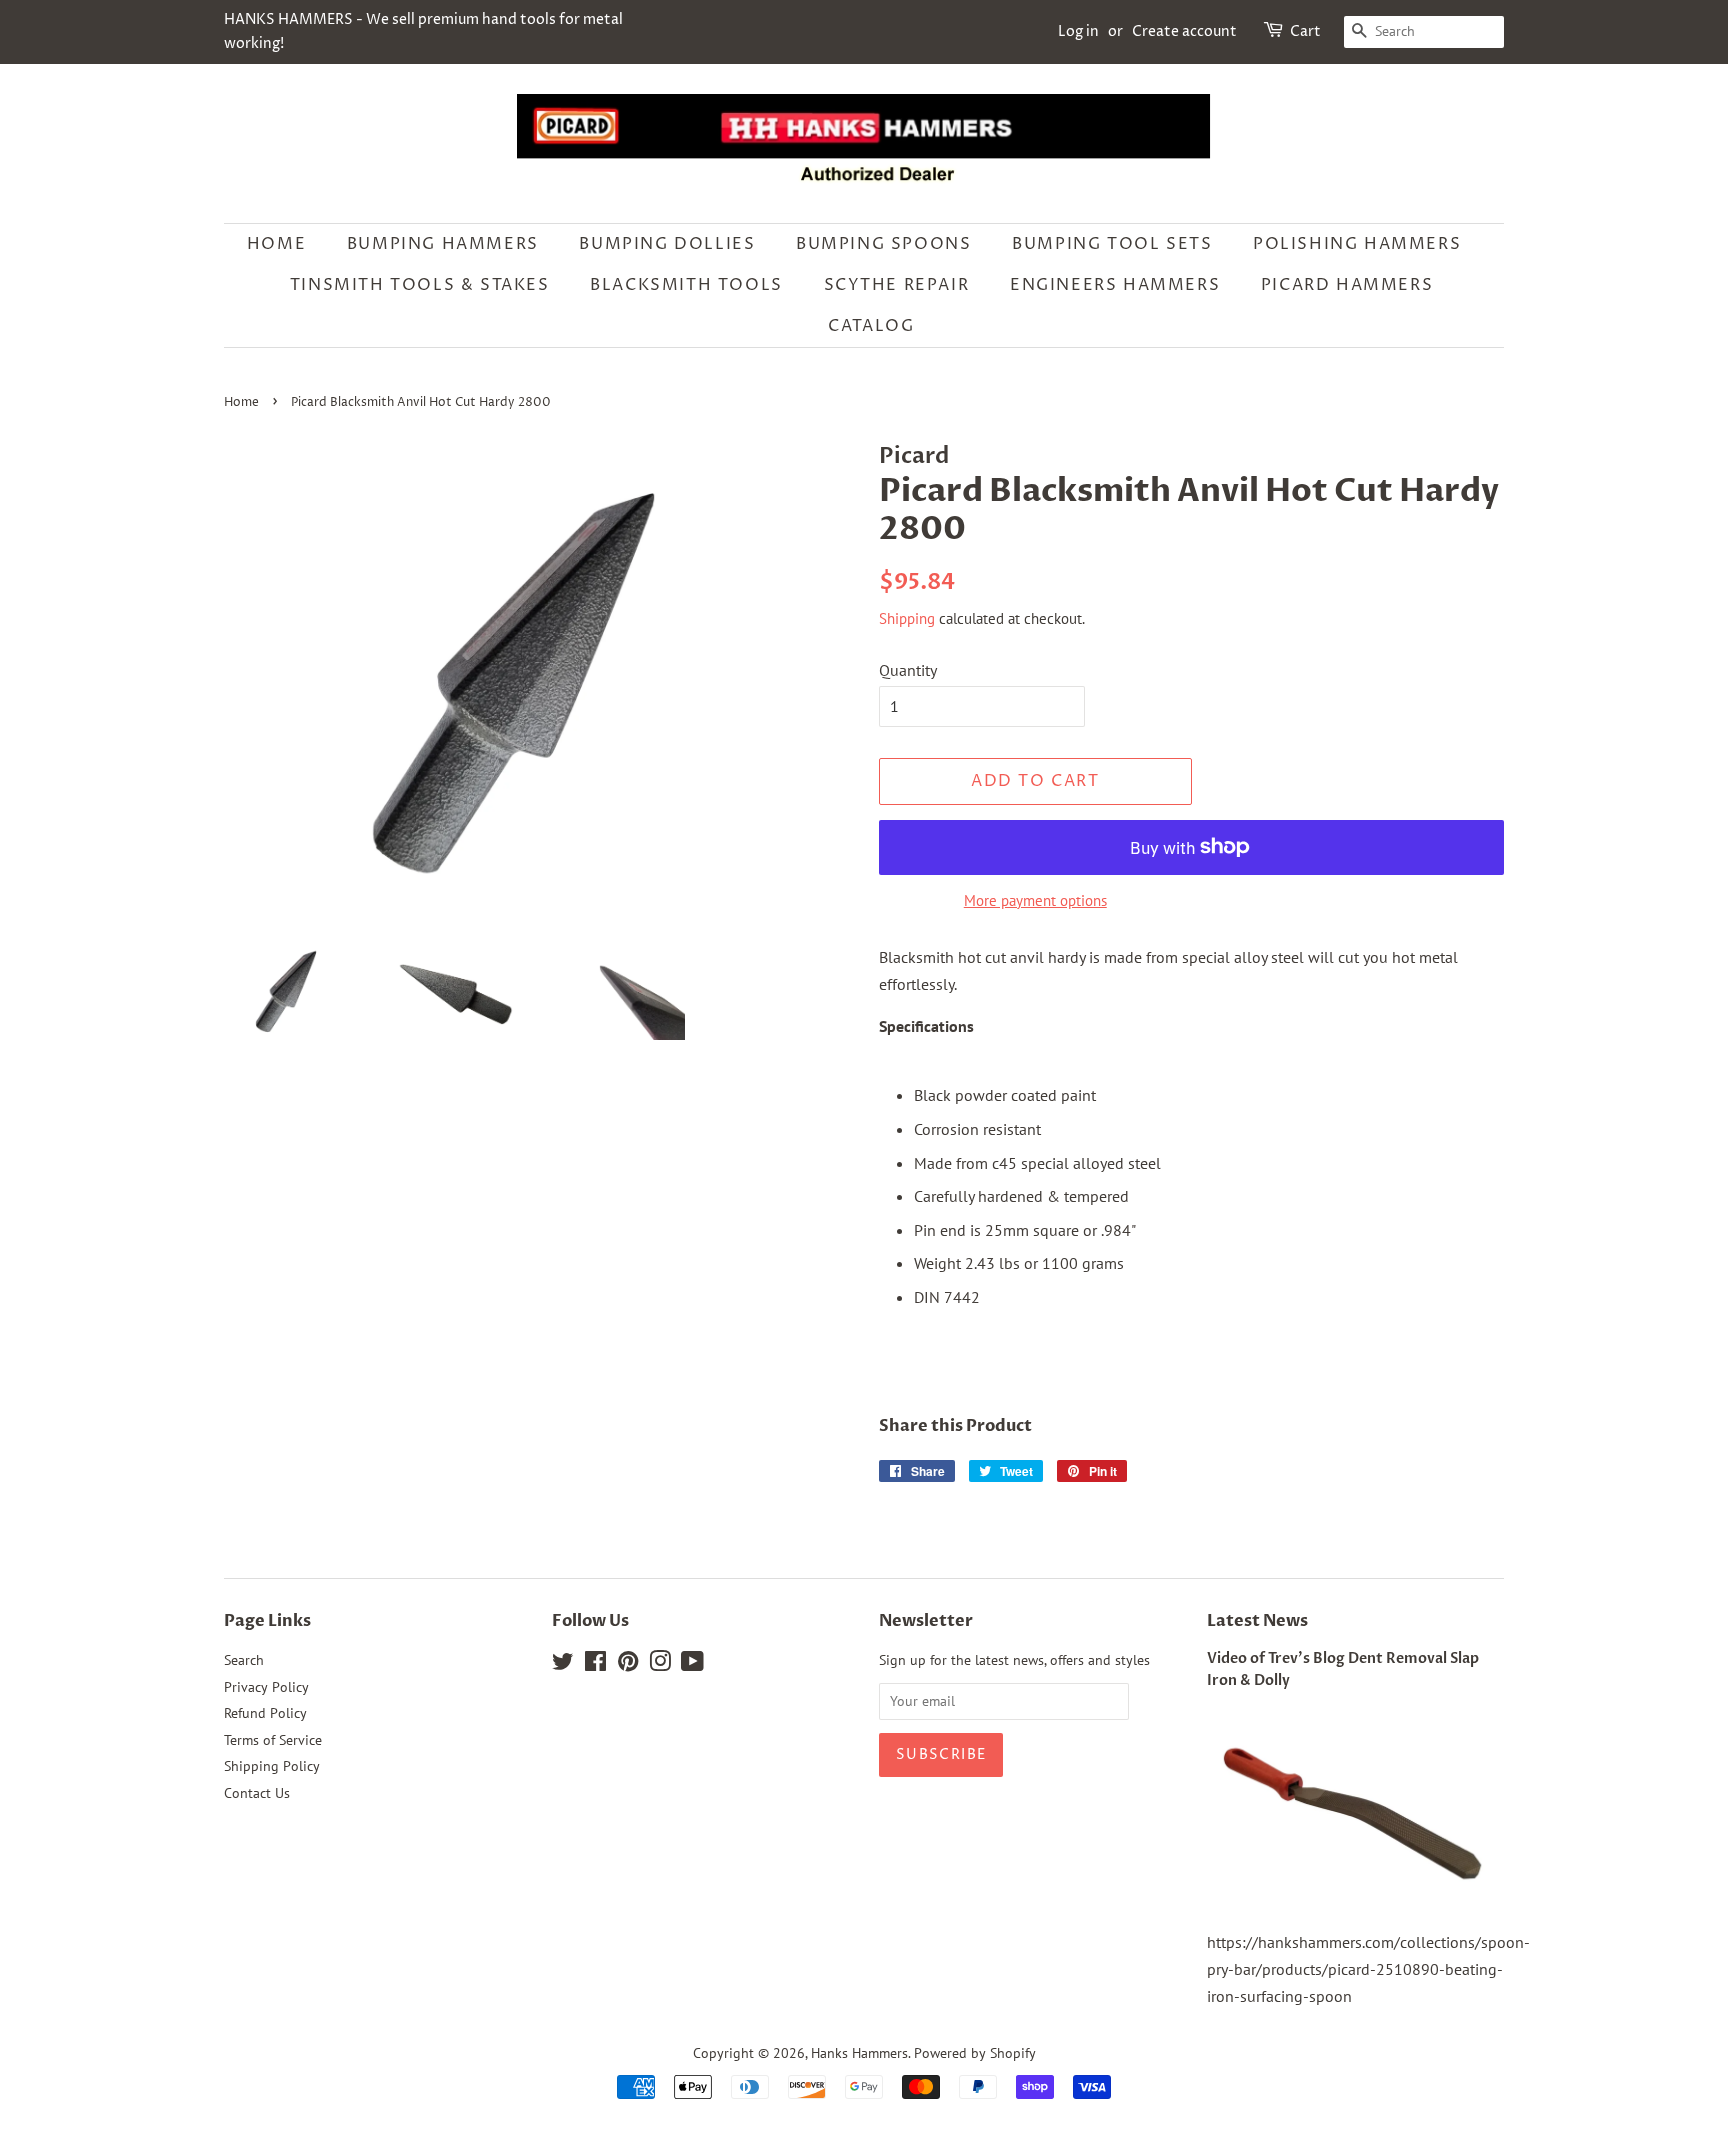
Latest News (1257, 1621)
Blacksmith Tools (686, 285)
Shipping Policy (272, 1766)
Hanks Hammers (859, 2053)
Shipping (907, 618)
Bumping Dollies (667, 244)
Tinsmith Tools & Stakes (420, 285)
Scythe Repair (897, 285)
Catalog (871, 326)
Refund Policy (265, 1713)
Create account (1184, 31)
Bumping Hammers (443, 244)
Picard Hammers (1347, 285)
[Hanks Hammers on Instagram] (660, 1665)
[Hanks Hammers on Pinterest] (628, 1665)
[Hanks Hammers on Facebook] (595, 1665)
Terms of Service (273, 1740)
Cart (1305, 31)
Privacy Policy (266, 1687)
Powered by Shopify (975, 2053)
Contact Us (257, 1793)
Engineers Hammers (1115, 285)
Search (244, 1660)
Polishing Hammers (1357, 244)
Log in (1078, 31)
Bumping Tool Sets (1112, 244)
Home (276, 244)
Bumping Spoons (883, 244)
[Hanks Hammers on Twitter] (563, 1665)
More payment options (1035, 900)
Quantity (908, 670)
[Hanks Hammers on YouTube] (692, 1665)
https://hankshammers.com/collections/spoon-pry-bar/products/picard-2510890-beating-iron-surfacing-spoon (1368, 1969)
